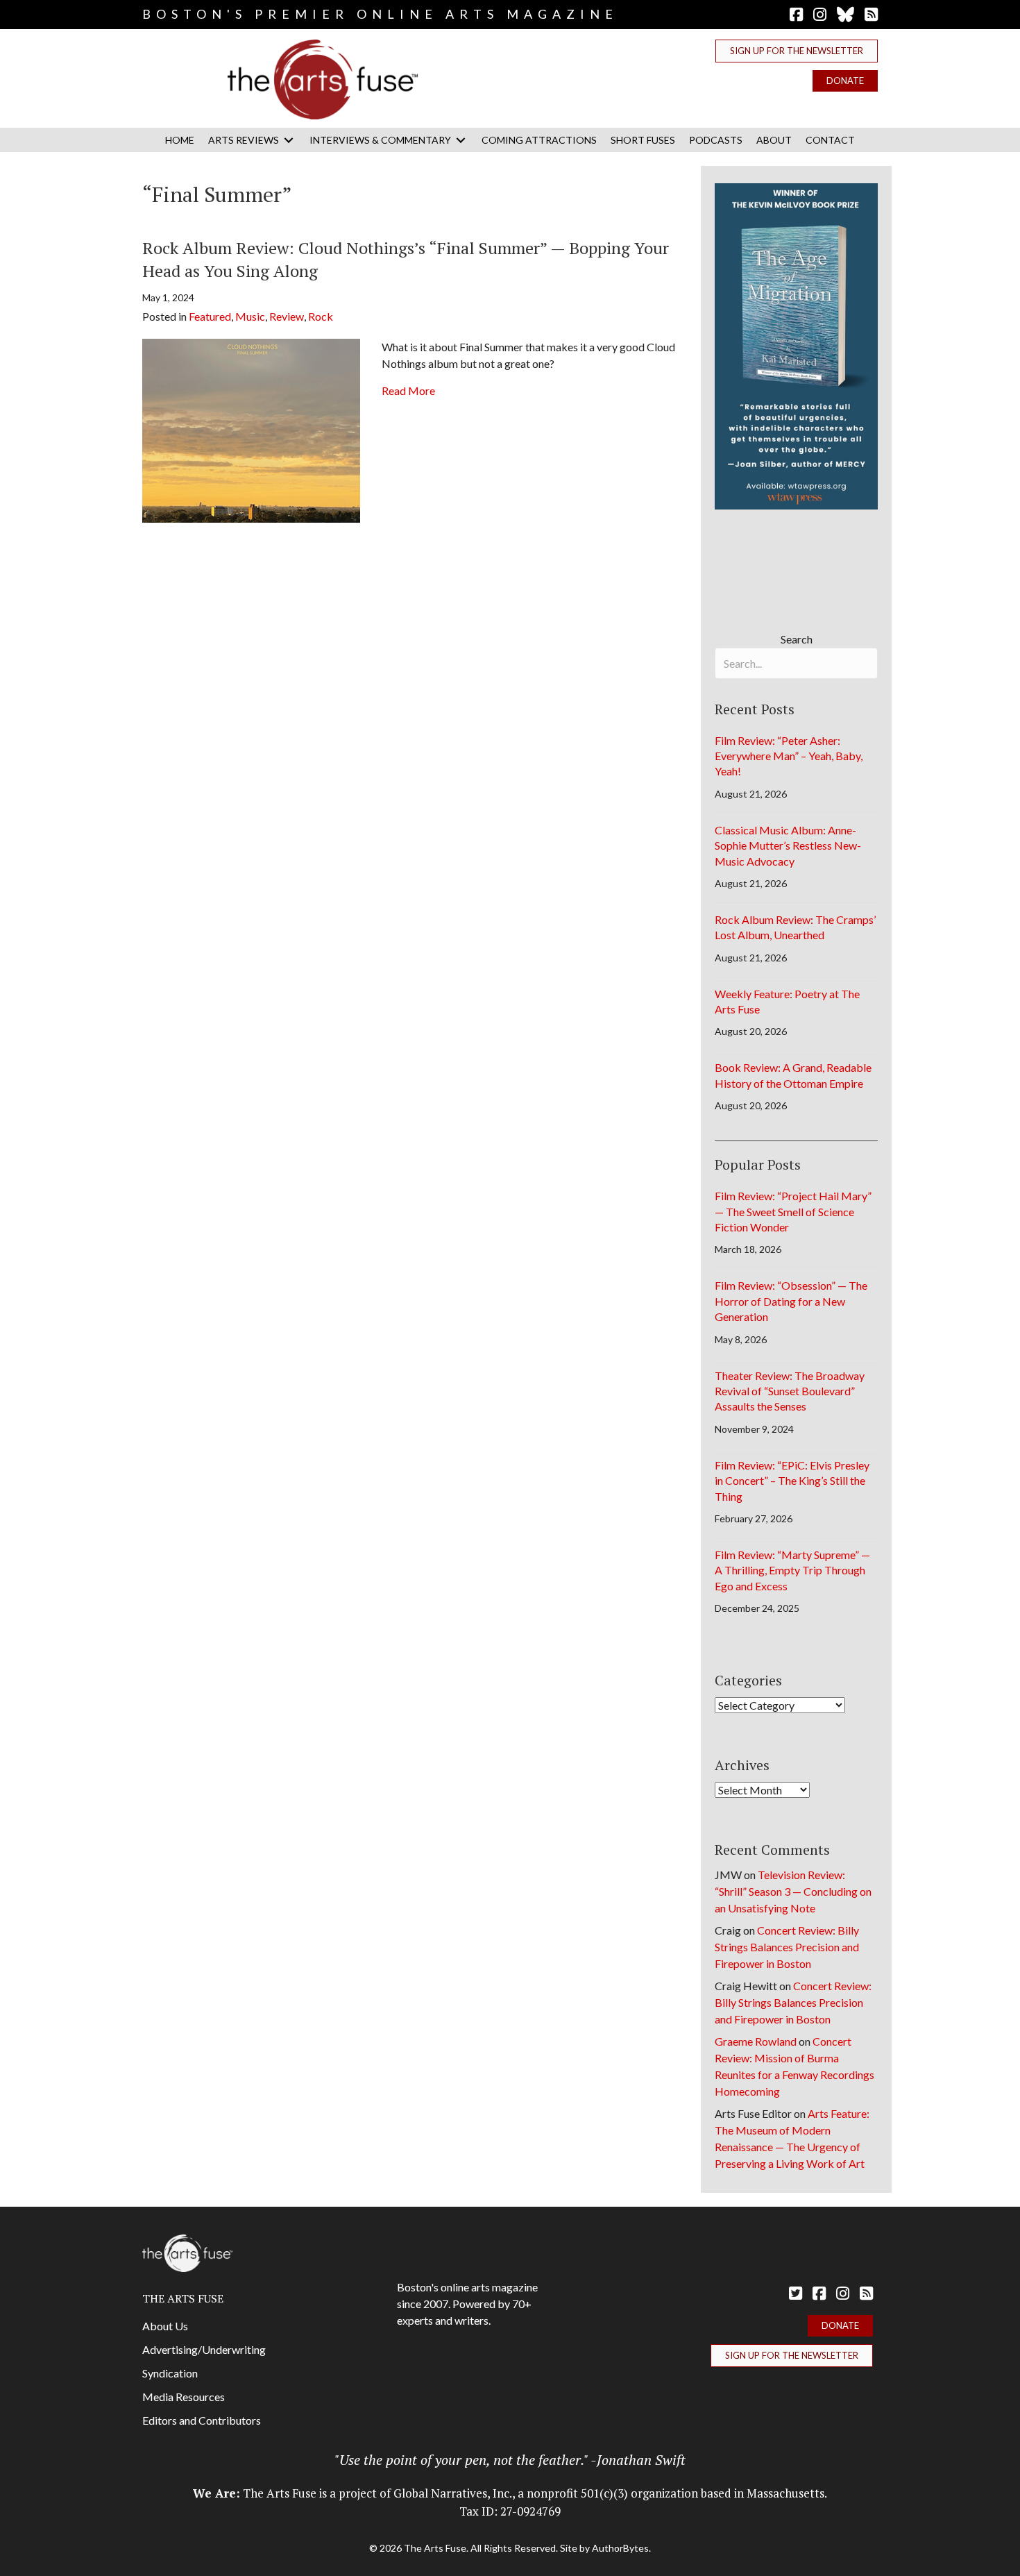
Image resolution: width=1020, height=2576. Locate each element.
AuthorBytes (620, 2548)
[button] (797, 51)
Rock (321, 316)
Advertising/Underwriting (204, 2349)
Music (250, 316)
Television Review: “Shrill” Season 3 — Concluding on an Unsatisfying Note (793, 1891)
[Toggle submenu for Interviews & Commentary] (461, 140)
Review (287, 316)
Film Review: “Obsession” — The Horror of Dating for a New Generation (791, 1301)
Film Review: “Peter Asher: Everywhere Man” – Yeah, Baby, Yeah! (789, 756)
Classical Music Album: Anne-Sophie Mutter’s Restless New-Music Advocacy (788, 845)
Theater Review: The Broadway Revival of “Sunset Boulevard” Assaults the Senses (790, 1391)
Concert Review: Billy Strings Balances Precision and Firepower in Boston (787, 1947)
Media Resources (184, 2397)
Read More (408, 390)
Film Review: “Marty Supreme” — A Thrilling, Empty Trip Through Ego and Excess (792, 1570)
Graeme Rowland (756, 2041)
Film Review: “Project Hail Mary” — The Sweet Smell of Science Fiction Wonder (793, 1211)
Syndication (170, 2373)
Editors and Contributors (202, 2420)
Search (797, 639)
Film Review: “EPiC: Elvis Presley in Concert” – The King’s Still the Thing (792, 1481)
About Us (165, 2326)
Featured (210, 316)
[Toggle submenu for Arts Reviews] (289, 140)
